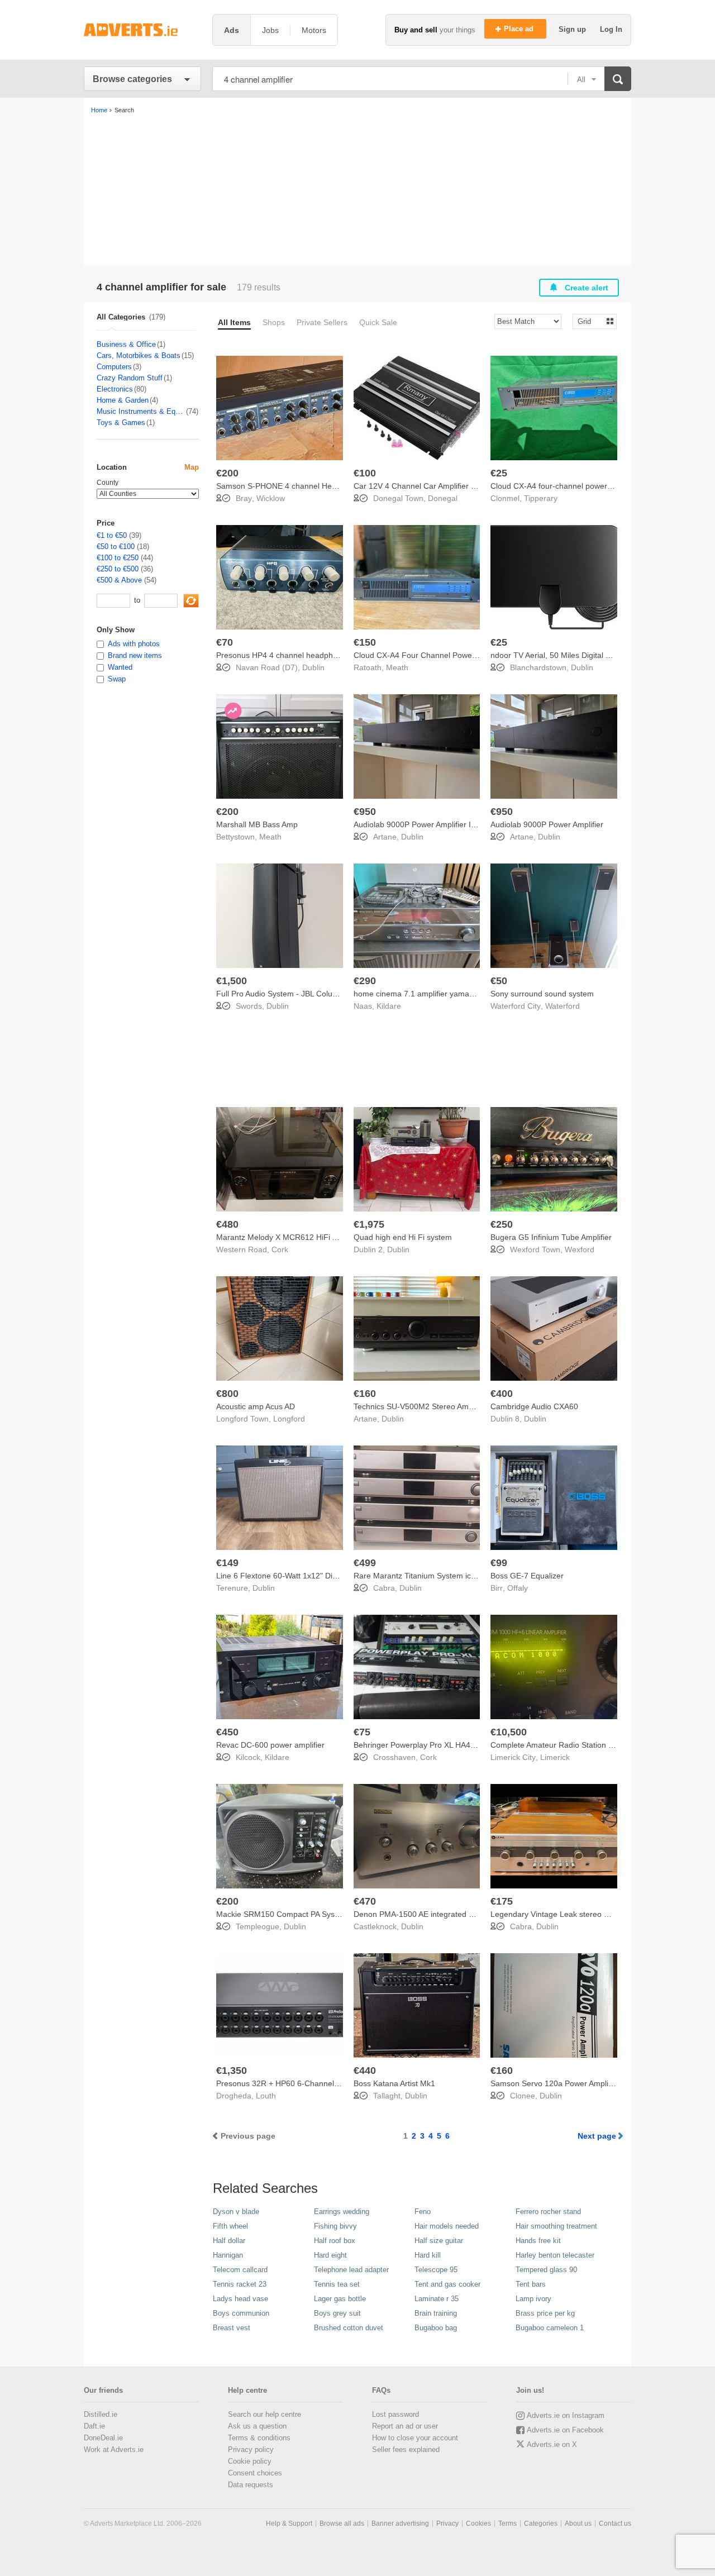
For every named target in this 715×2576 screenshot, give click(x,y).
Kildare (389, 1006)
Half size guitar (439, 2241)
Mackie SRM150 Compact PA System (282, 1914)
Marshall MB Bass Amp (257, 824)
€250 (502, 1224)
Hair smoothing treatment (556, 2226)
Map (192, 467)
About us (578, 2523)
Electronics (115, 389)
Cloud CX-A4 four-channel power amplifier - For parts (585, 486)
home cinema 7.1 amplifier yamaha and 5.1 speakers (448, 994)
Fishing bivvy (335, 2226)
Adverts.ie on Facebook (565, 2430)
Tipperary (541, 498)
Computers (114, 367)
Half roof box (335, 2241)
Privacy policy (251, 2449)
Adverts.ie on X (552, 2444)
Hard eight (330, 2255)
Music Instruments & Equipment (141, 411)
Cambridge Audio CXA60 (534, 1406)
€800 (227, 1394)
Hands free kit (538, 2241)
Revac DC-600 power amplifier (270, 1745)
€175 (502, 1901)
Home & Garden (123, 400)
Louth (266, 2096)
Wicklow (271, 498)
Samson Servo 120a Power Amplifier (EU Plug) (573, 2083)
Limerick (555, 1757)
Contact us (615, 2523)
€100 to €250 (118, 558)
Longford (289, 1419)
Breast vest (232, 2328)
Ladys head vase (240, 2299)
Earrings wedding (342, 2212)
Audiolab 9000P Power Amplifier (547, 824)
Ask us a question (257, 2426)
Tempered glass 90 (546, 2270)
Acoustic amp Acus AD (256, 1406)
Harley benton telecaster (555, 2255)
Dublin (313, 667)
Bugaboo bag (436, 2328)
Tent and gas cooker (447, 2284)
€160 (365, 1394)
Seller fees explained (406, 2449)
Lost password (395, 2414)
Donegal (443, 498)
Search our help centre (264, 2414)
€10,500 (509, 1732)
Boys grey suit (337, 2313)
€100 (365, 473)
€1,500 (232, 981)
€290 (365, 981)
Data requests (251, 2485)
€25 (499, 473)
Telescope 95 (436, 2270)
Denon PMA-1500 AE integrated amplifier (426, 1914)
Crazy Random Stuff (130, 378)
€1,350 (232, 2071)
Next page (597, 2136)
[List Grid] (590, 321)
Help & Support (289, 2523)
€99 (499, 1563)
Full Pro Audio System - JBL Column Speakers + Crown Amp (323, 994)
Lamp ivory (533, 2299)
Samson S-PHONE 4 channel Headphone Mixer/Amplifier (317, 486)
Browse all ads (342, 2523)
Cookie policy (250, 2461)
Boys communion (241, 2313)
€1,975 (369, 1224)
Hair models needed (447, 2226)
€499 (365, 1563)
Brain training (436, 2313)
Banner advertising (400, 2523)
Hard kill (428, 2255)
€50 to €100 (116, 547)
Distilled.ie (101, 2414)
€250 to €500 (118, 569)
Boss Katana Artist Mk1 (394, 2083)
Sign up (573, 29)
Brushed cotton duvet (349, 2328)
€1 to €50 (112, 535)
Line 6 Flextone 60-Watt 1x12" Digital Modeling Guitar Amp (320, 1576)
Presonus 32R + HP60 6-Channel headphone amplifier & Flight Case (337, 2083)
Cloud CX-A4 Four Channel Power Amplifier (430, 655)
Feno (423, 2212)
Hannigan (228, 2255)
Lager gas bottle (340, 2299)
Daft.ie (94, 2426)
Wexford (580, 1249)
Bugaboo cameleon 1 (550, 2328)
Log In (611, 29)
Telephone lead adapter (351, 2270)
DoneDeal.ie (103, 2438)
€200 (227, 473)
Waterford (563, 1006)
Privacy (447, 2523)
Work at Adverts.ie (114, 2449)
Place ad (520, 29)
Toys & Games (121, 423)
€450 (227, 1732)
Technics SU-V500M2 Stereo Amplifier (421, 1406)
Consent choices (255, 2473)
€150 (365, 642)
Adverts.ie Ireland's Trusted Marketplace (142, 30)
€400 (502, 1394)
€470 (365, 1901)
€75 (362, 1732)
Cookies (478, 2523)
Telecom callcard (240, 2270)
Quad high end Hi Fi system (403, 1237)
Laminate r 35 (437, 2299)
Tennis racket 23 (240, 2284)
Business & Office (126, 344)
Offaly (518, 1588)
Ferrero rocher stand (548, 2212)
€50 (499, 981)
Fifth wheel (230, 2226)
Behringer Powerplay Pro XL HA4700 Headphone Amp (449, 1745)
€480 (227, 1224)
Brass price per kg (545, 2313)
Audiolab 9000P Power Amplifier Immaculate (432, 824)
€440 (365, 2071)
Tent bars (531, 2284)
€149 (227, 1563)
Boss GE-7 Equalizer (527, 1576)
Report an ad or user (405, 2426)
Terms (507, 2523)
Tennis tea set (337, 2284)
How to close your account (415, 2438)
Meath (397, 667)
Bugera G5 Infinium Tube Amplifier (551, 1237)
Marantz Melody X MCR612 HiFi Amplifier (289, 1237)
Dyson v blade (236, 2212)
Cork (280, 1249)
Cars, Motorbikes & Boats (139, 356)
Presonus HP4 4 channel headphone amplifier (297, 655)
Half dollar (229, 2241)
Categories (541, 2523)
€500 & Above (119, 580)
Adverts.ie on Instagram (566, 2415)
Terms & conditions (259, 2438)
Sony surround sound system (542, 994)
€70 (225, 642)
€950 (365, 812)
